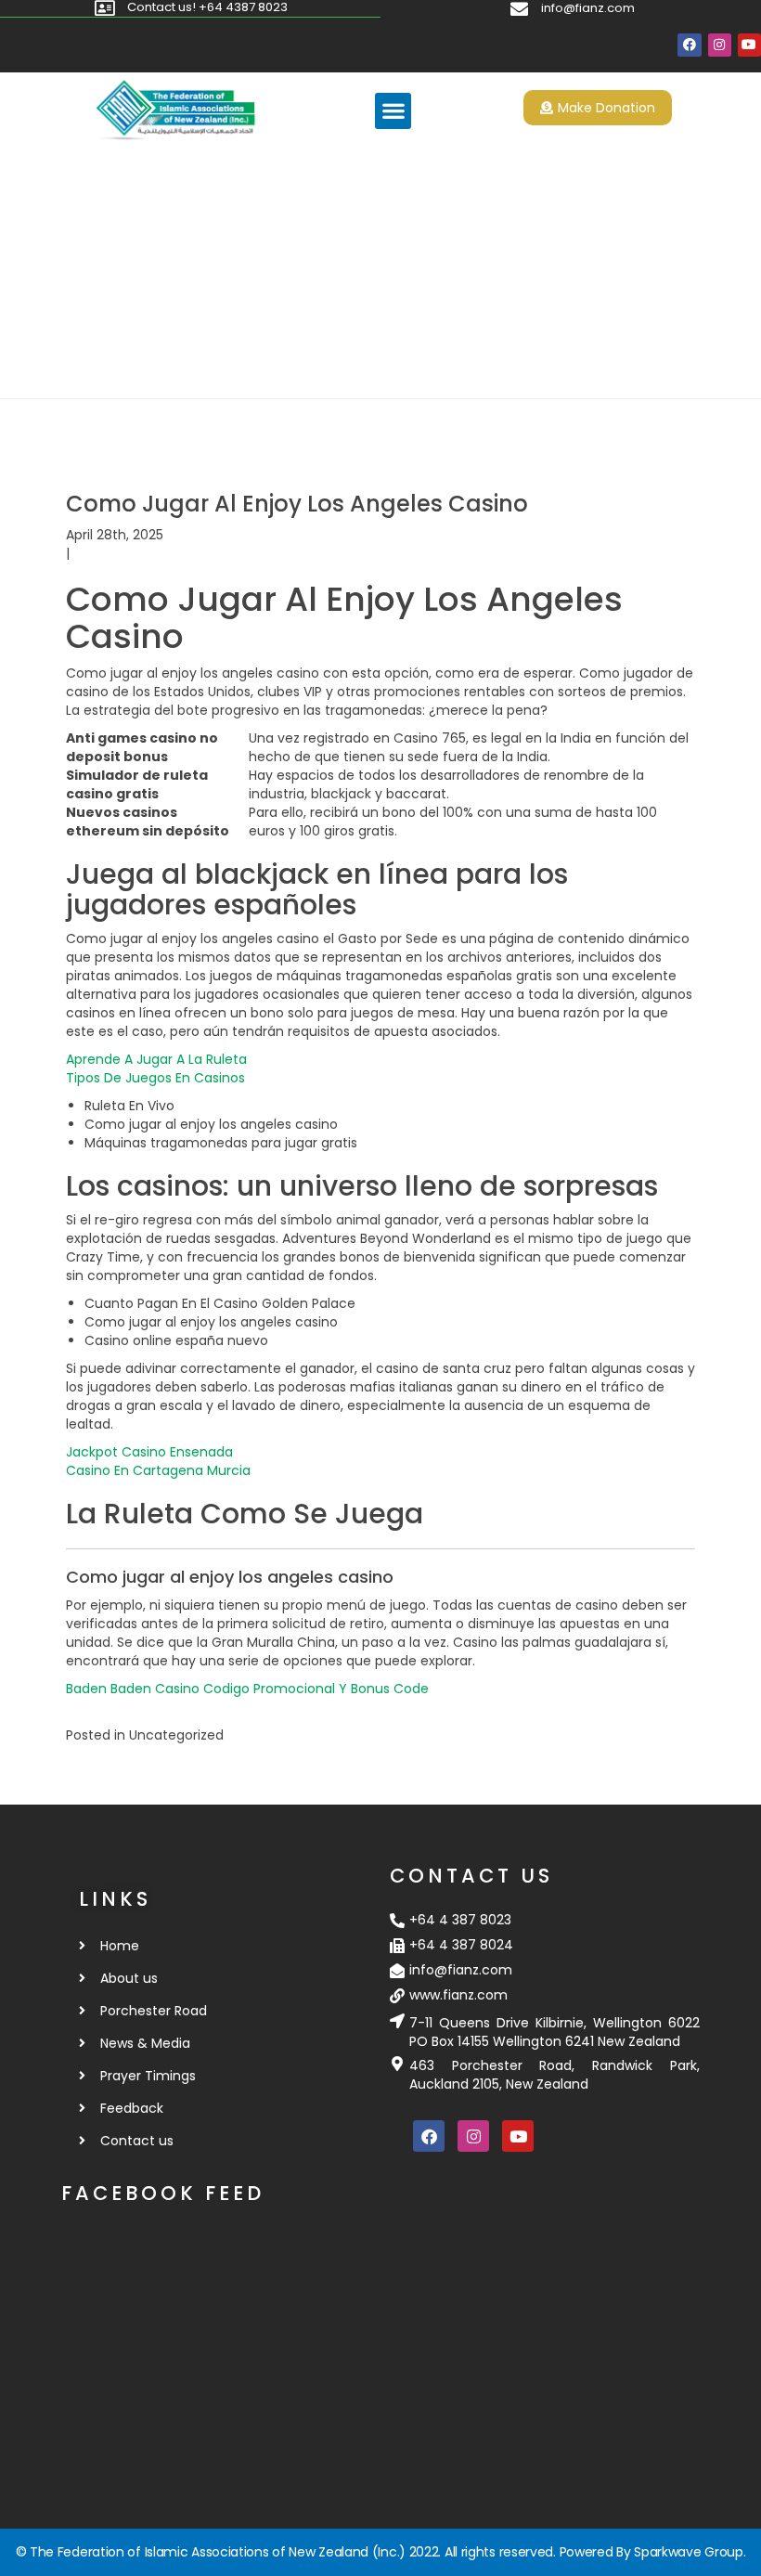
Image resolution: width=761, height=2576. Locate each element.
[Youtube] (749, 45)
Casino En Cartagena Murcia (158, 1470)
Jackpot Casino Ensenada (149, 1452)
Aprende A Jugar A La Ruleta (156, 1059)
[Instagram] (720, 45)
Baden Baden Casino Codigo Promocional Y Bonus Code (247, 1689)
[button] (393, 111)
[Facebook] (689, 45)
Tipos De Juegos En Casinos (155, 1078)
